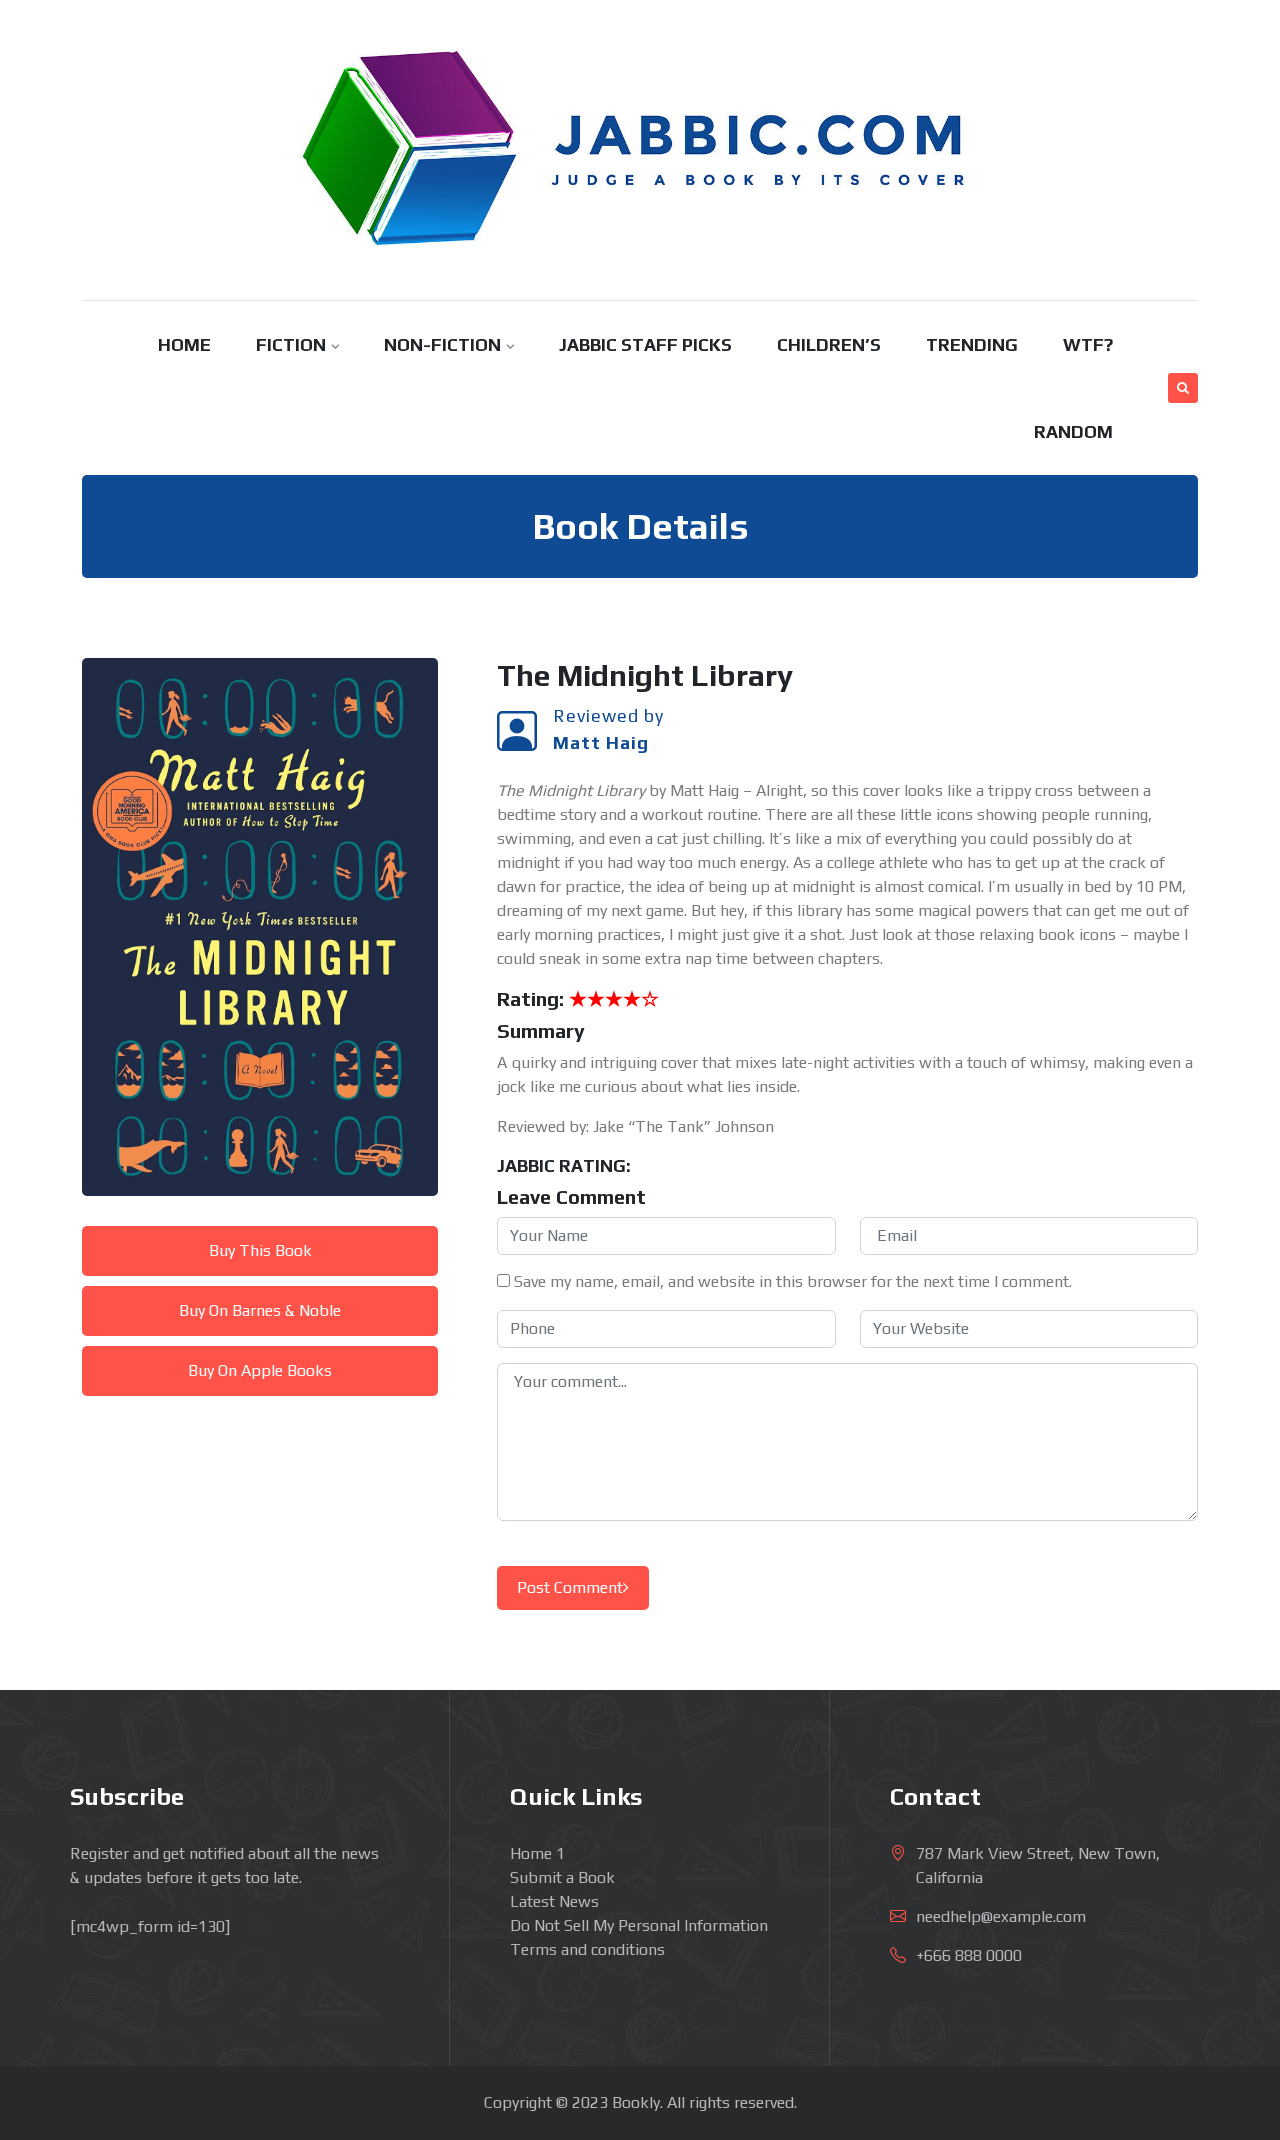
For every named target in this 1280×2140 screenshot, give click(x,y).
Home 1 (537, 1853)
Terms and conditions (587, 1949)
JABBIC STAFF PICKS (645, 344)
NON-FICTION (442, 344)
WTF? (1088, 344)
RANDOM (1073, 431)
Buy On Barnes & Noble (260, 1310)
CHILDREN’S (829, 344)
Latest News (554, 1901)
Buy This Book (260, 1250)
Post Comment (570, 1587)
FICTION (291, 344)
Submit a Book (562, 1877)
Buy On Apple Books (260, 1370)
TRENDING (972, 344)
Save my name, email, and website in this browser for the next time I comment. (793, 1281)
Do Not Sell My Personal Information (639, 1925)
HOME (184, 344)
